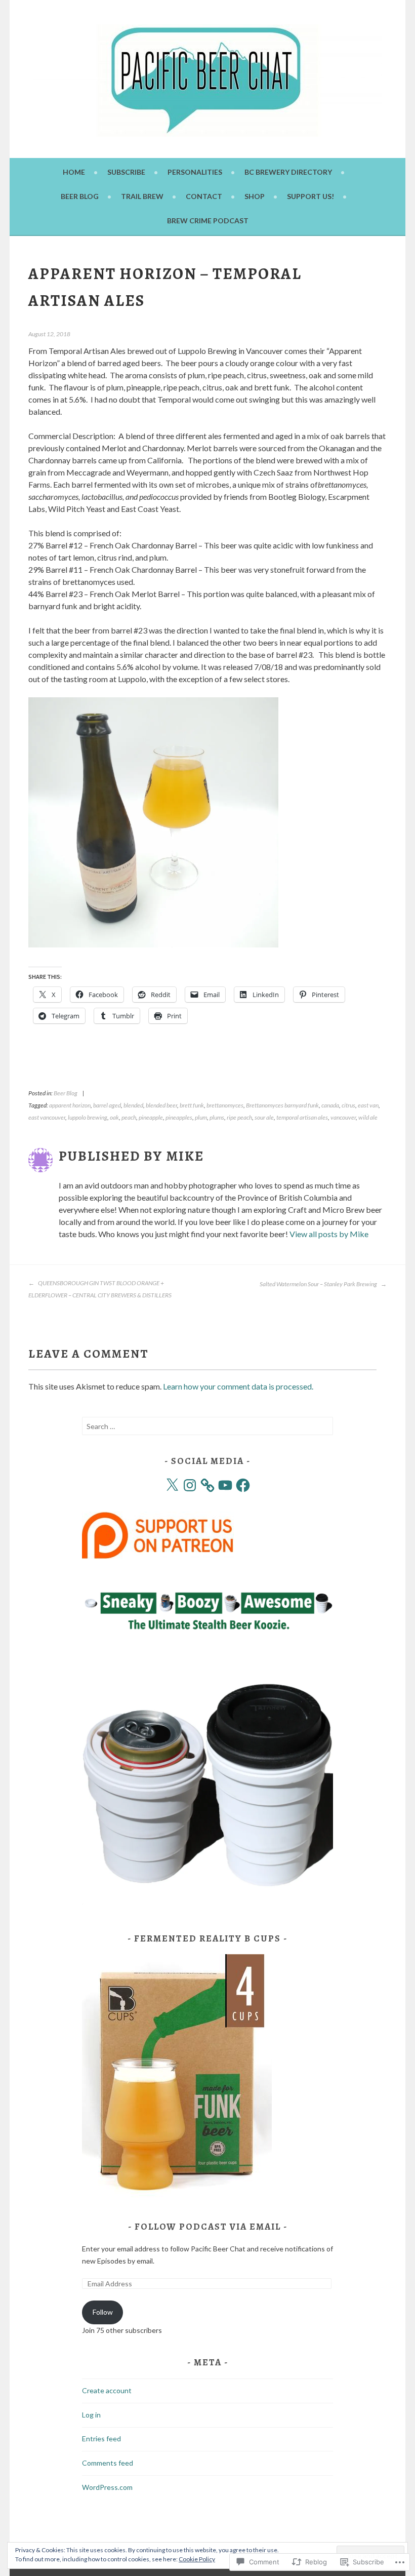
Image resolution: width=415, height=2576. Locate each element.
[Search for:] (207, 1426)
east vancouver (47, 1117)
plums (217, 1117)
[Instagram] (190, 1485)
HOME (74, 172)
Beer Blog (80, 196)
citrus (348, 1105)
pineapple (151, 1117)
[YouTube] (225, 1485)
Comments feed (108, 2463)
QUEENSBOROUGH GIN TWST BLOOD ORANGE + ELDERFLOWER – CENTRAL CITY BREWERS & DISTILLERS (100, 1289)
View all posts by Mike (329, 1234)
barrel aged (107, 1105)
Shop (255, 196)
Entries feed (101, 2439)
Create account (107, 2390)
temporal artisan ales (302, 1117)
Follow (103, 2312)
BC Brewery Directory (288, 172)
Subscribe (126, 172)
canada (330, 1105)
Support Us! (310, 196)
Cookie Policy (197, 2559)
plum (201, 1117)
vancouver (343, 1117)
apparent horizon (70, 1105)
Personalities (195, 172)
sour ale (264, 1117)
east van (368, 1105)
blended (133, 1105)
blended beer (161, 1105)
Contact (204, 196)
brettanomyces (225, 1105)
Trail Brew (142, 196)
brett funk (192, 1105)
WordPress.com (107, 2487)
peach (129, 1117)
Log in (91, 2415)
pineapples (179, 1117)
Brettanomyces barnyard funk (282, 1105)
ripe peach (239, 1117)
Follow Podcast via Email (208, 2227)
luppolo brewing (88, 1117)
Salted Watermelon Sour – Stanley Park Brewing (319, 1284)
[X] (172, 1485)
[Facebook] (243, 1485)
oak (114, 1117)
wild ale (368, 1117)
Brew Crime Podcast (208, 221)
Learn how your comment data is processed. (238, 1386)
